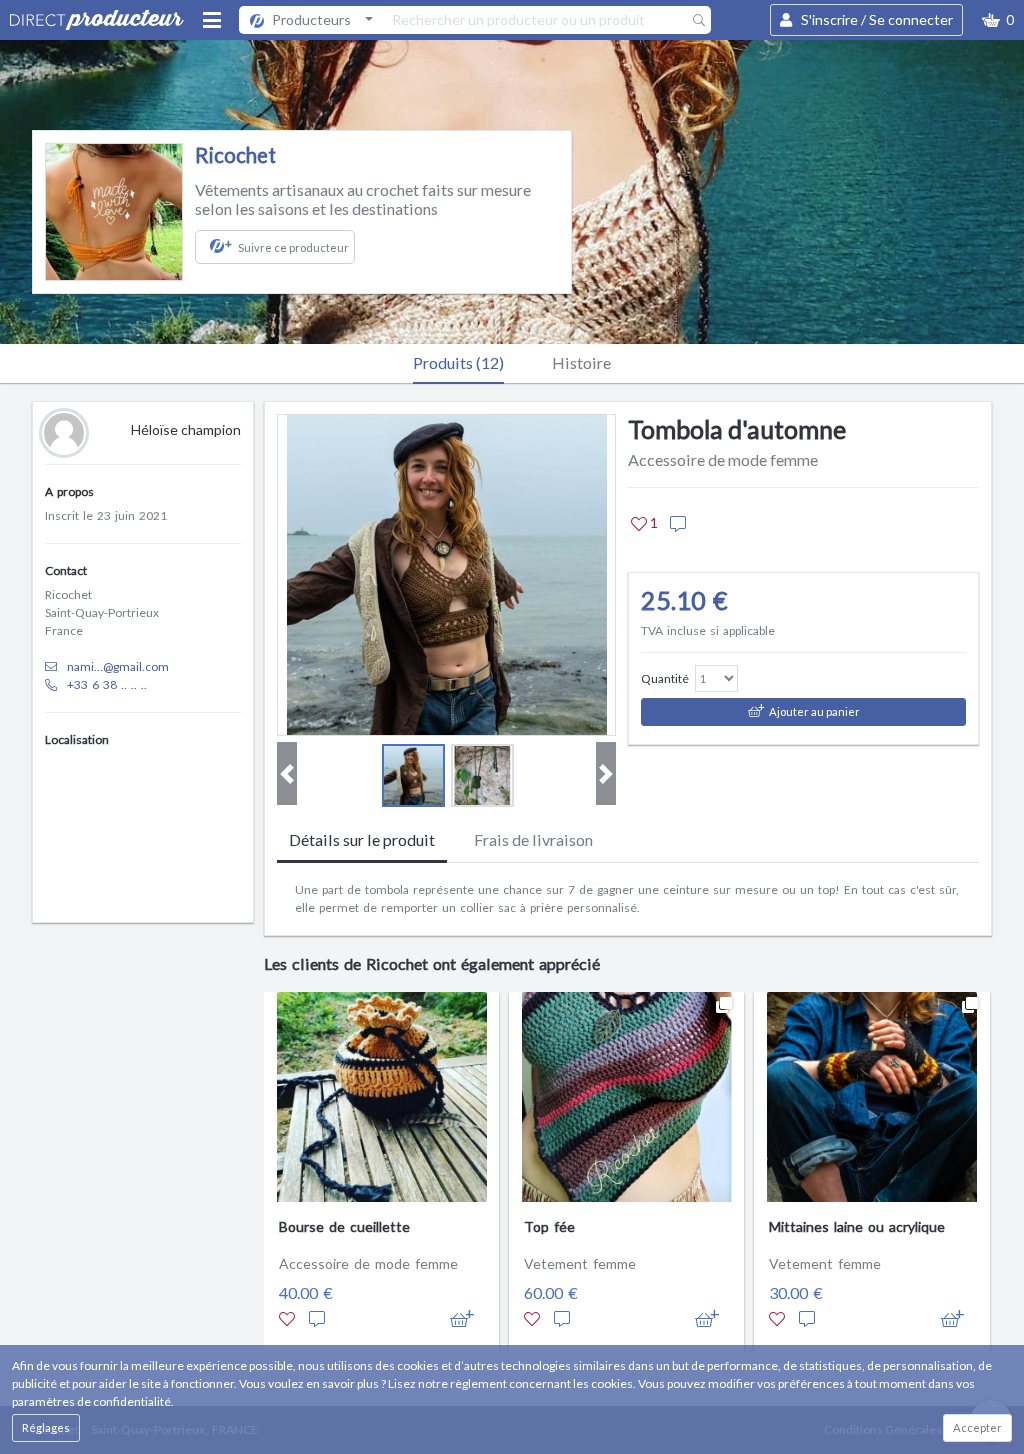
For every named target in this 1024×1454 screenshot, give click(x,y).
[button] (998, 20)
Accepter (977, 1427)
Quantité (665, 678)
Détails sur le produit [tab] (362, 839)
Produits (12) (458, 362)
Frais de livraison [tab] (533, 839)
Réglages (46, 1427)
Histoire (581, 362)
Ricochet (235, 155)
